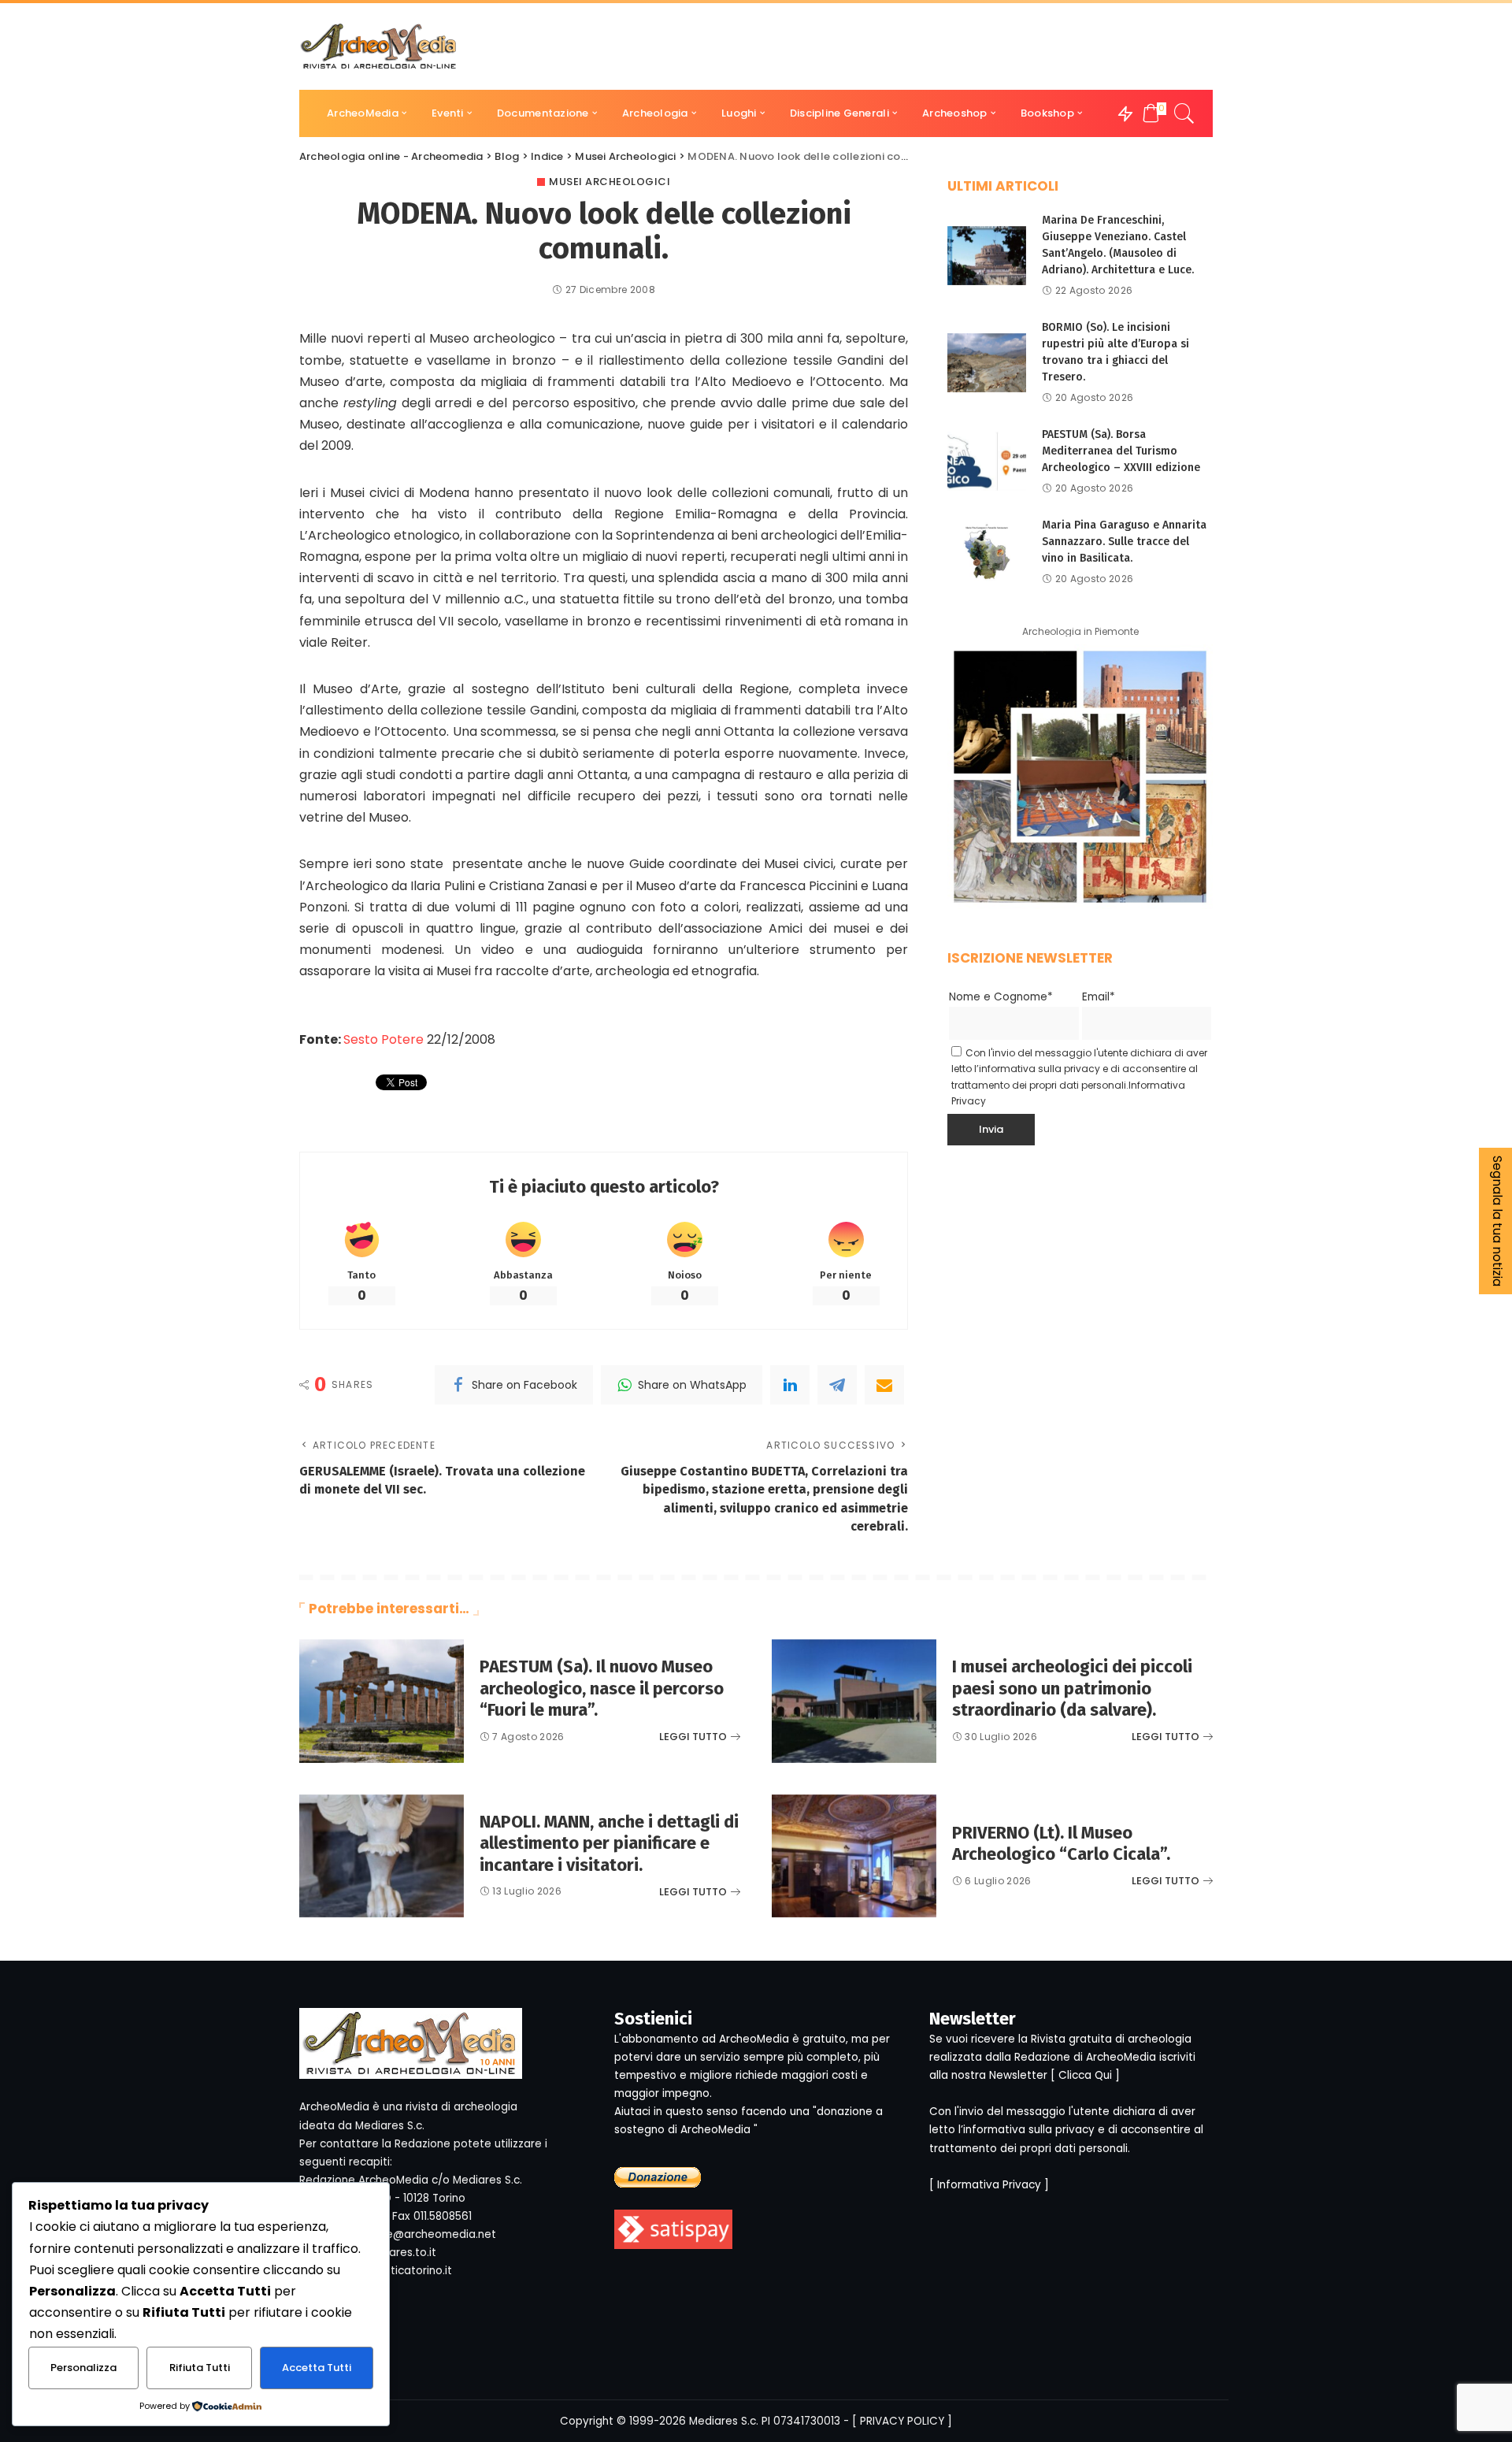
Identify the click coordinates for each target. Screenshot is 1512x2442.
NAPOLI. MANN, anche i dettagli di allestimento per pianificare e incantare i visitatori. (609, 1843)
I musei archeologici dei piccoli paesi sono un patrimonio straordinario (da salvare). (1072, 1688)
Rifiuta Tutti (200, 2368)
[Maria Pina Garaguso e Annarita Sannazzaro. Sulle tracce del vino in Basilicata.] (987, 552)
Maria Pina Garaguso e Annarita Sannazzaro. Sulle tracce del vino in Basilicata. (1124, 542)
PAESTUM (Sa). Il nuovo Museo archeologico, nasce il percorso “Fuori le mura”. (602, 1688)
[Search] (1184, 113)
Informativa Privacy (989, 2185)
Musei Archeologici (610, 182)
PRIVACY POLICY (902, 2421)
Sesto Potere (384, 1039)
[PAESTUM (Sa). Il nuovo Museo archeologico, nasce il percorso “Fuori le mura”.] (382, 1701)
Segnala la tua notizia (1497, 1221)
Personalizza (83, 2368)
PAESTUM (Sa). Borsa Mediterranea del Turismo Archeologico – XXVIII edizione (1121, 451)
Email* (1099, 997)
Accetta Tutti (317, 2368)
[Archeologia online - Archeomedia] (379, 46)
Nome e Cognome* (1001, 997)
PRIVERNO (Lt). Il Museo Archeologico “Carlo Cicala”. (1061, 1844)
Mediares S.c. (724, 2421)
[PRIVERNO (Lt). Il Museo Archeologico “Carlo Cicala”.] (854, 1856)
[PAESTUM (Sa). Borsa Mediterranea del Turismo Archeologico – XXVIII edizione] (987, 461)
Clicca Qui (1085, 2075)
